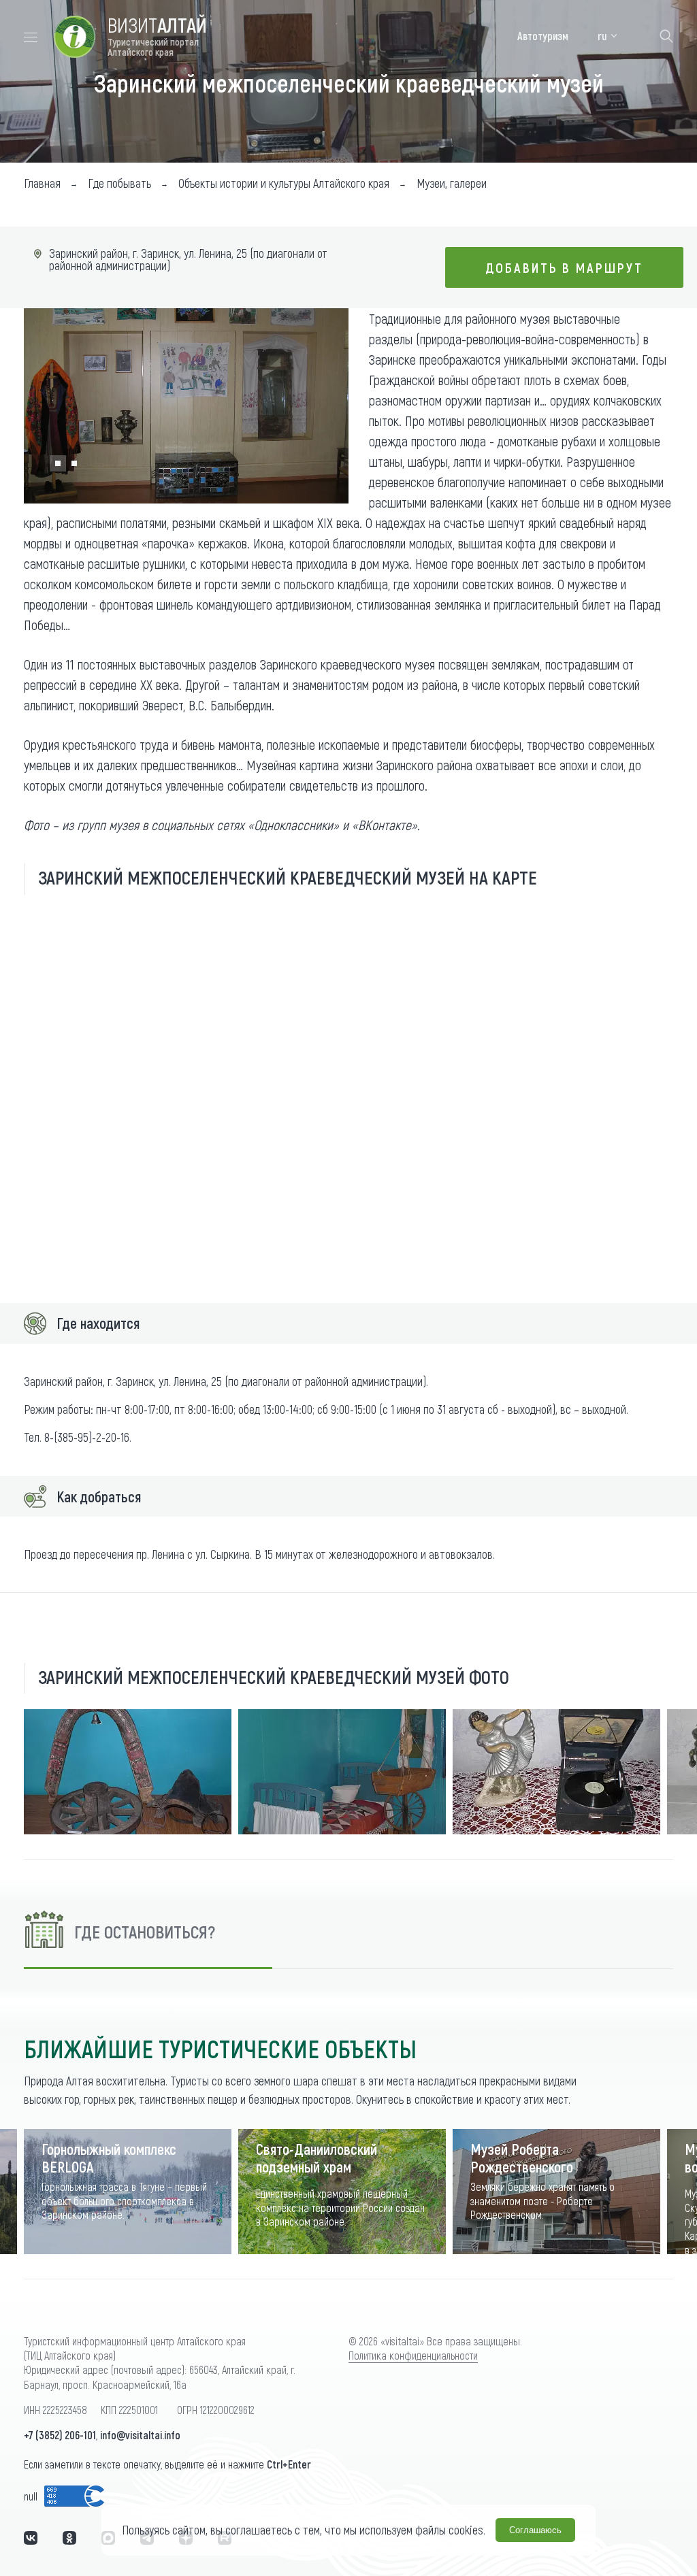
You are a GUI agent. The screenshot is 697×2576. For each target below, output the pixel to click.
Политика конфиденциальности (413, 2355)
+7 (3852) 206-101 (60, 2435)
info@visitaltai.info (140, 2435)
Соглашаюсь (535, 2530)
